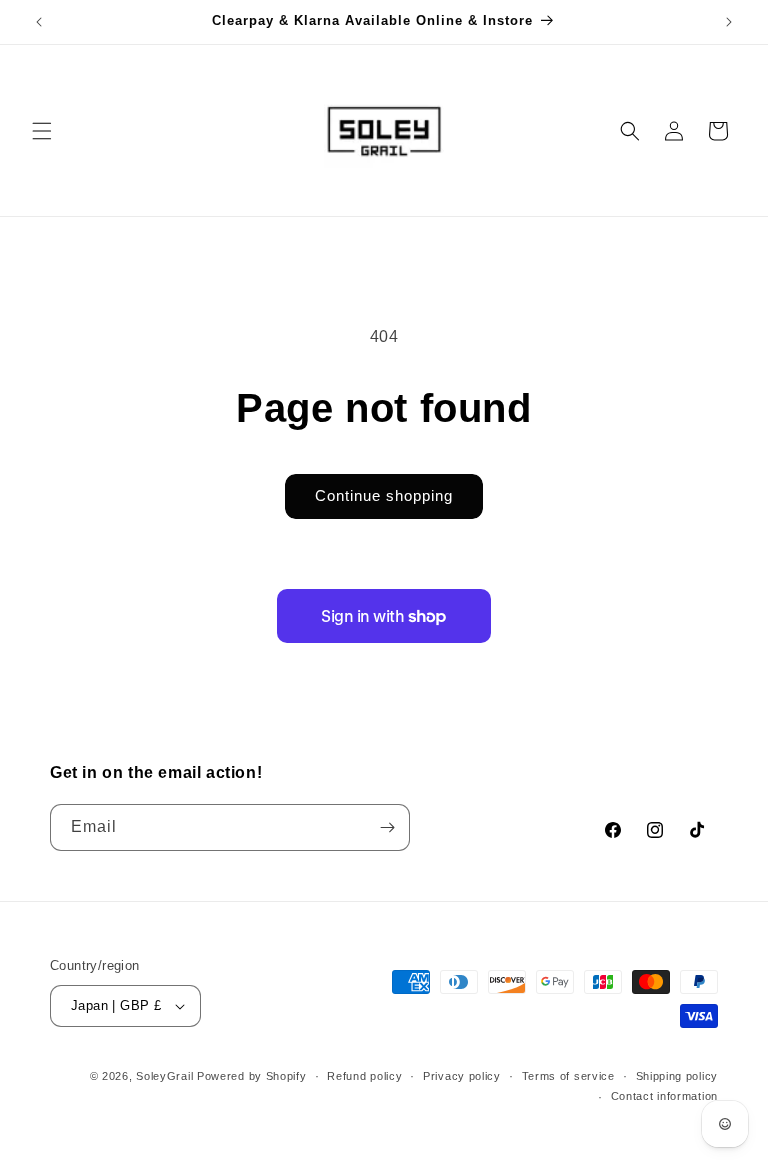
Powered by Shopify (252, 1076)
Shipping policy (677, 1076)
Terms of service (568, 1076)
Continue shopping (384, 495)
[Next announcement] (729, 22)
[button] (42, 131)
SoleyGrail (164, 1076)
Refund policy (364, 1076)
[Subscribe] (387, 827)
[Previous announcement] (39, 22)
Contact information (664, 1096)
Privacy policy (462, 1076)
